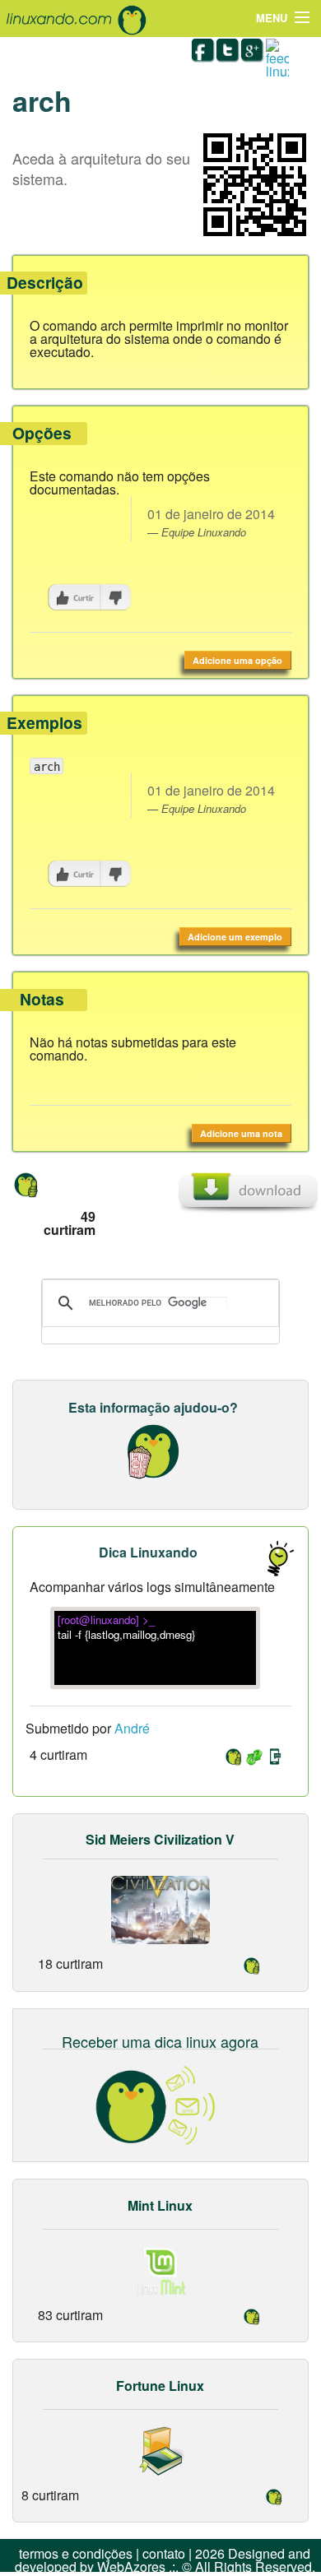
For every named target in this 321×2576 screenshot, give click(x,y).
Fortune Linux (160, 2386)
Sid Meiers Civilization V (160, 1839)
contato (164, 2553)
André (132, 1728)
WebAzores (131, 2567)
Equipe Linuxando (204, 532)
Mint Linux (160, 2205)
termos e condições (76, 2553)
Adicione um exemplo (235, 937)
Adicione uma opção (237, 660)
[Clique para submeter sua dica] (272, 1558)
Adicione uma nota (241, 1133)
